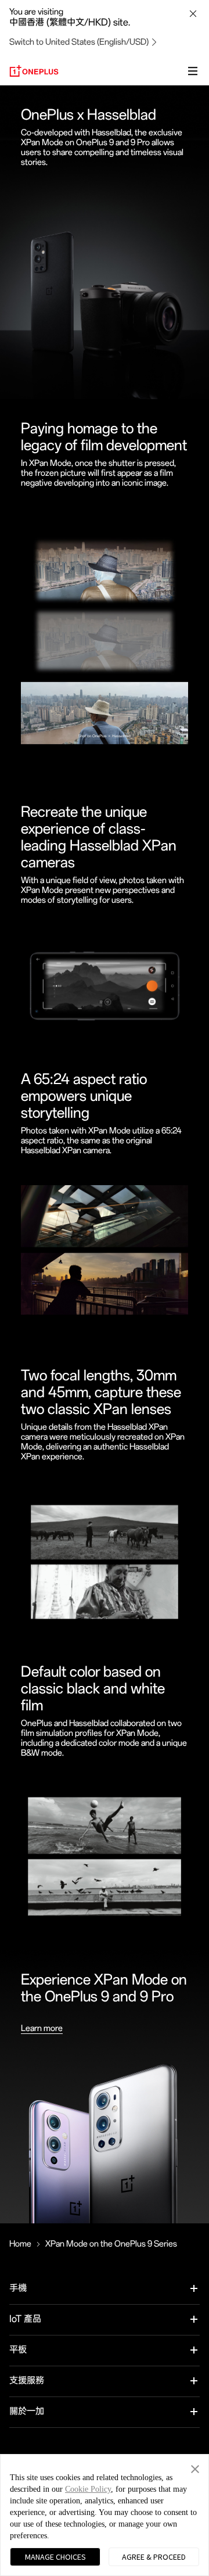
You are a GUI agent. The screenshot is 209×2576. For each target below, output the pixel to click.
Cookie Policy (88, 2489)
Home (20, 2244)
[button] (195, 2467)
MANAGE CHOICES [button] (55, 2557)
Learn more (42, 2028)
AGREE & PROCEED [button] (154, 2557)
